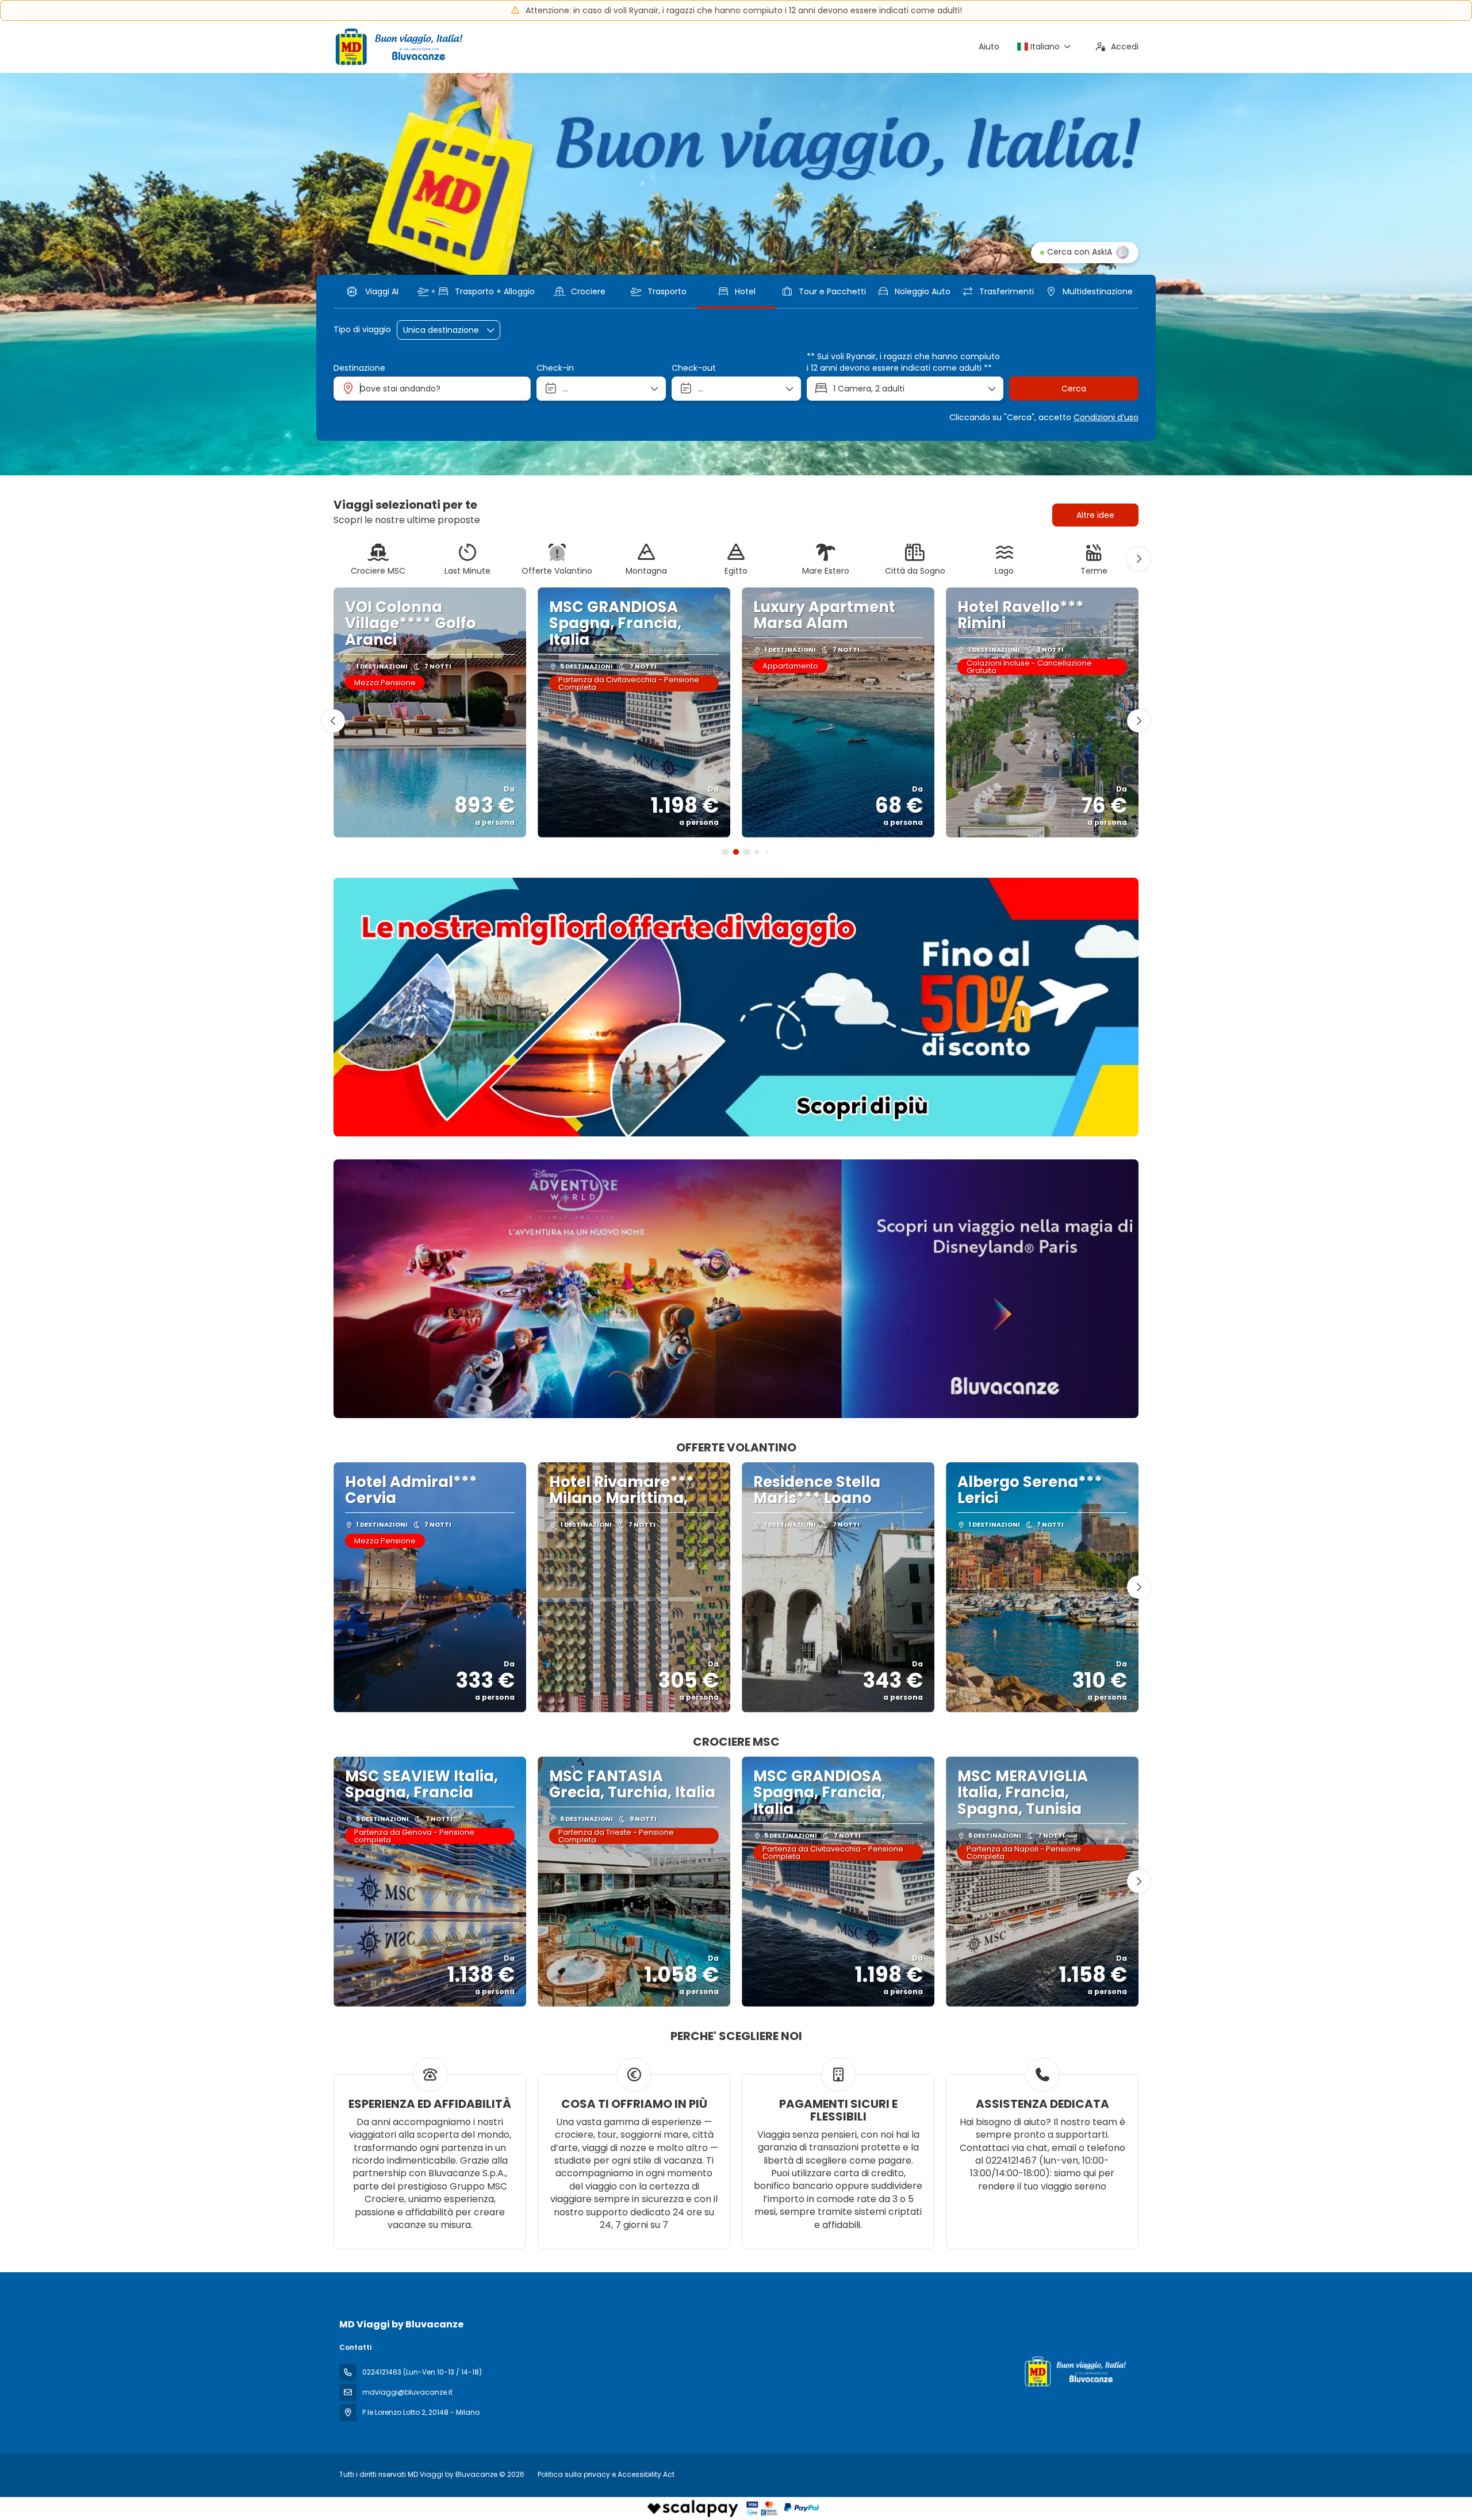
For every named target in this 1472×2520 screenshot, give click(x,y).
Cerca (1074, 389)
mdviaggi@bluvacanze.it (407, 2392)
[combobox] (432, 389)
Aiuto (989, 47)
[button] (1138, 559)
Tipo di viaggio (362, 330)
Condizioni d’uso (1106, 417)
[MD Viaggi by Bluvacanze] (1074, 2371)
